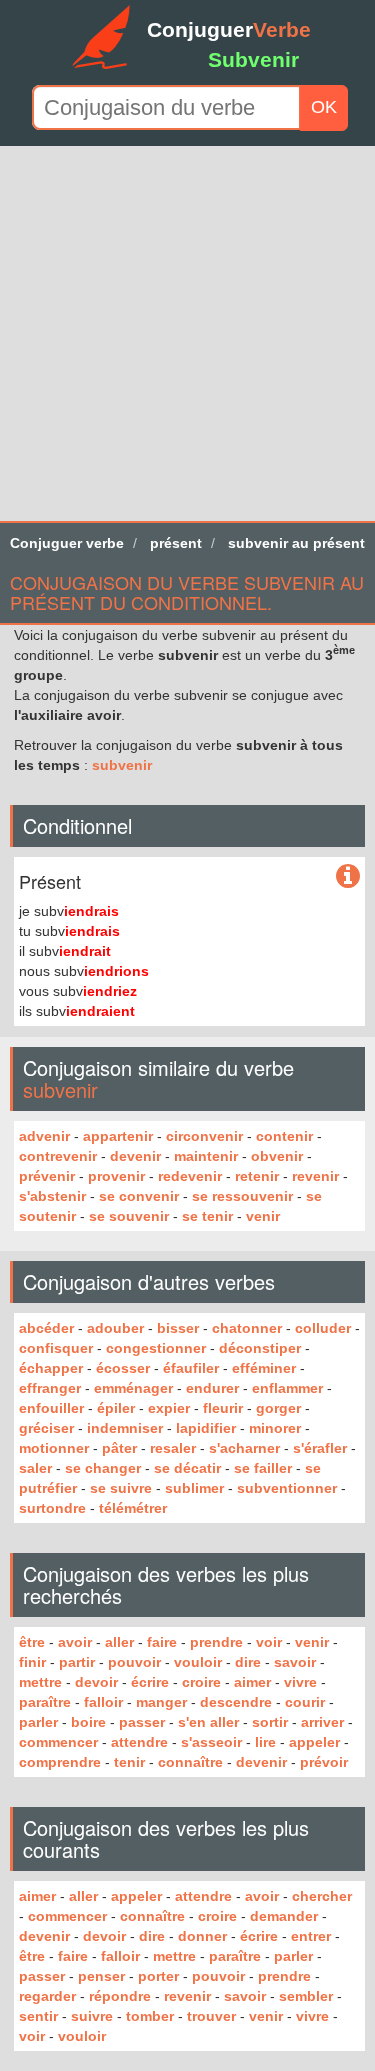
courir (305, 1702)
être (32, 1642)
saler (35, 1468)
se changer (103, 1468)
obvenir (277, 1156)
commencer (58, 1742)
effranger (50, 1388)
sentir (38, 2016)
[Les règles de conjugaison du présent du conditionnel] (348, 876)
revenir (315, 1176)
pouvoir (134, 1662)
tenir (129, 1762)
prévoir (324, 1762)
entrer (311, 1936)
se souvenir (129, 1216)
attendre (139, 1742)
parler (38, 1722)
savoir (295, 1662)
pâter (119, 1448)
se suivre (121, 1488)
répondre (120, 1996)
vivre (300, 1682)
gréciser (46, 1428)
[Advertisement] (187, 333)
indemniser (125, 1428)
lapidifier (206, 1428)
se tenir (207, 1216)
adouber (115, 1328)
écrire (150, 1682)
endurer (212, 1388)
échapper (51, 1368)
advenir (44, 1136)
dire (248, 1662)
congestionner (156, 1348)
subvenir (122, 765)
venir (263, 1216)
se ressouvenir (242, 1196)
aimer (252, 1682)
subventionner (287, 1488)
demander (284, 1916)
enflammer (287, 1388)
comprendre (60, 1762)
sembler (306, 1996)
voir (269, 1642)
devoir (96, 1682)
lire (265, 1742)
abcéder (46, 1328)
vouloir (198, 1662)
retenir (257, 1176)
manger (161, 1702)
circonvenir (204, 1136)
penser (101, 1976)
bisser (178, 1328)
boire (88, 1722)
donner (202, 1936)
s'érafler (320, 1448)
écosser (123, 1368)
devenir (135, 1156)
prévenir (47, 1176)
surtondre (52, 1508)
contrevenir (58, 1156)
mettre (40, 1682)
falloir (103, 1702)
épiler (116, 1408)
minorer (275, 1428)
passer (142, 1722)
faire (162, 1642)
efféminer (264, 1368)
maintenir (206, 1156)
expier (169, 1408)
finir (32, 1662)
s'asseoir (211, 1742)
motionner (54, 1448)
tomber (150, 2016)
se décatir (187, 1468)
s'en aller (208, 1722)
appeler (314, 1742)
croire (201, 1682)
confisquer (56, 1348)
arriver (322, 1722)
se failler (263, 1468)
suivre (92, 2016)
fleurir (223, 1408)
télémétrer (133, 1508)
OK (324, 107)
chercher (322, 1896)
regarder (47, 1996)
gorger (278, 1408)
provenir (116, 1176)
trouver (211, 2016)
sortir (270, 1722)
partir (77, 1662)
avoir (75, 1642)
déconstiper (260, 1348)
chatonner (247, 1328)
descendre (236, 1702)
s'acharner (244, 1448)
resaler (173, 1448)
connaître (190, 1762)
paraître (45, 1702)
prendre (216, 1642)
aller (119, 1642)
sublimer (194, 1488)
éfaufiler (191, 1368)
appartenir (118, 1136)
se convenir (139, 1196)
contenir (284, 1136)
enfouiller (51, 1408)
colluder (323, 1328)
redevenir (190, 1176)
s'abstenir (52, 1196)
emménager (133, 1388)
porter (158, 1976)
